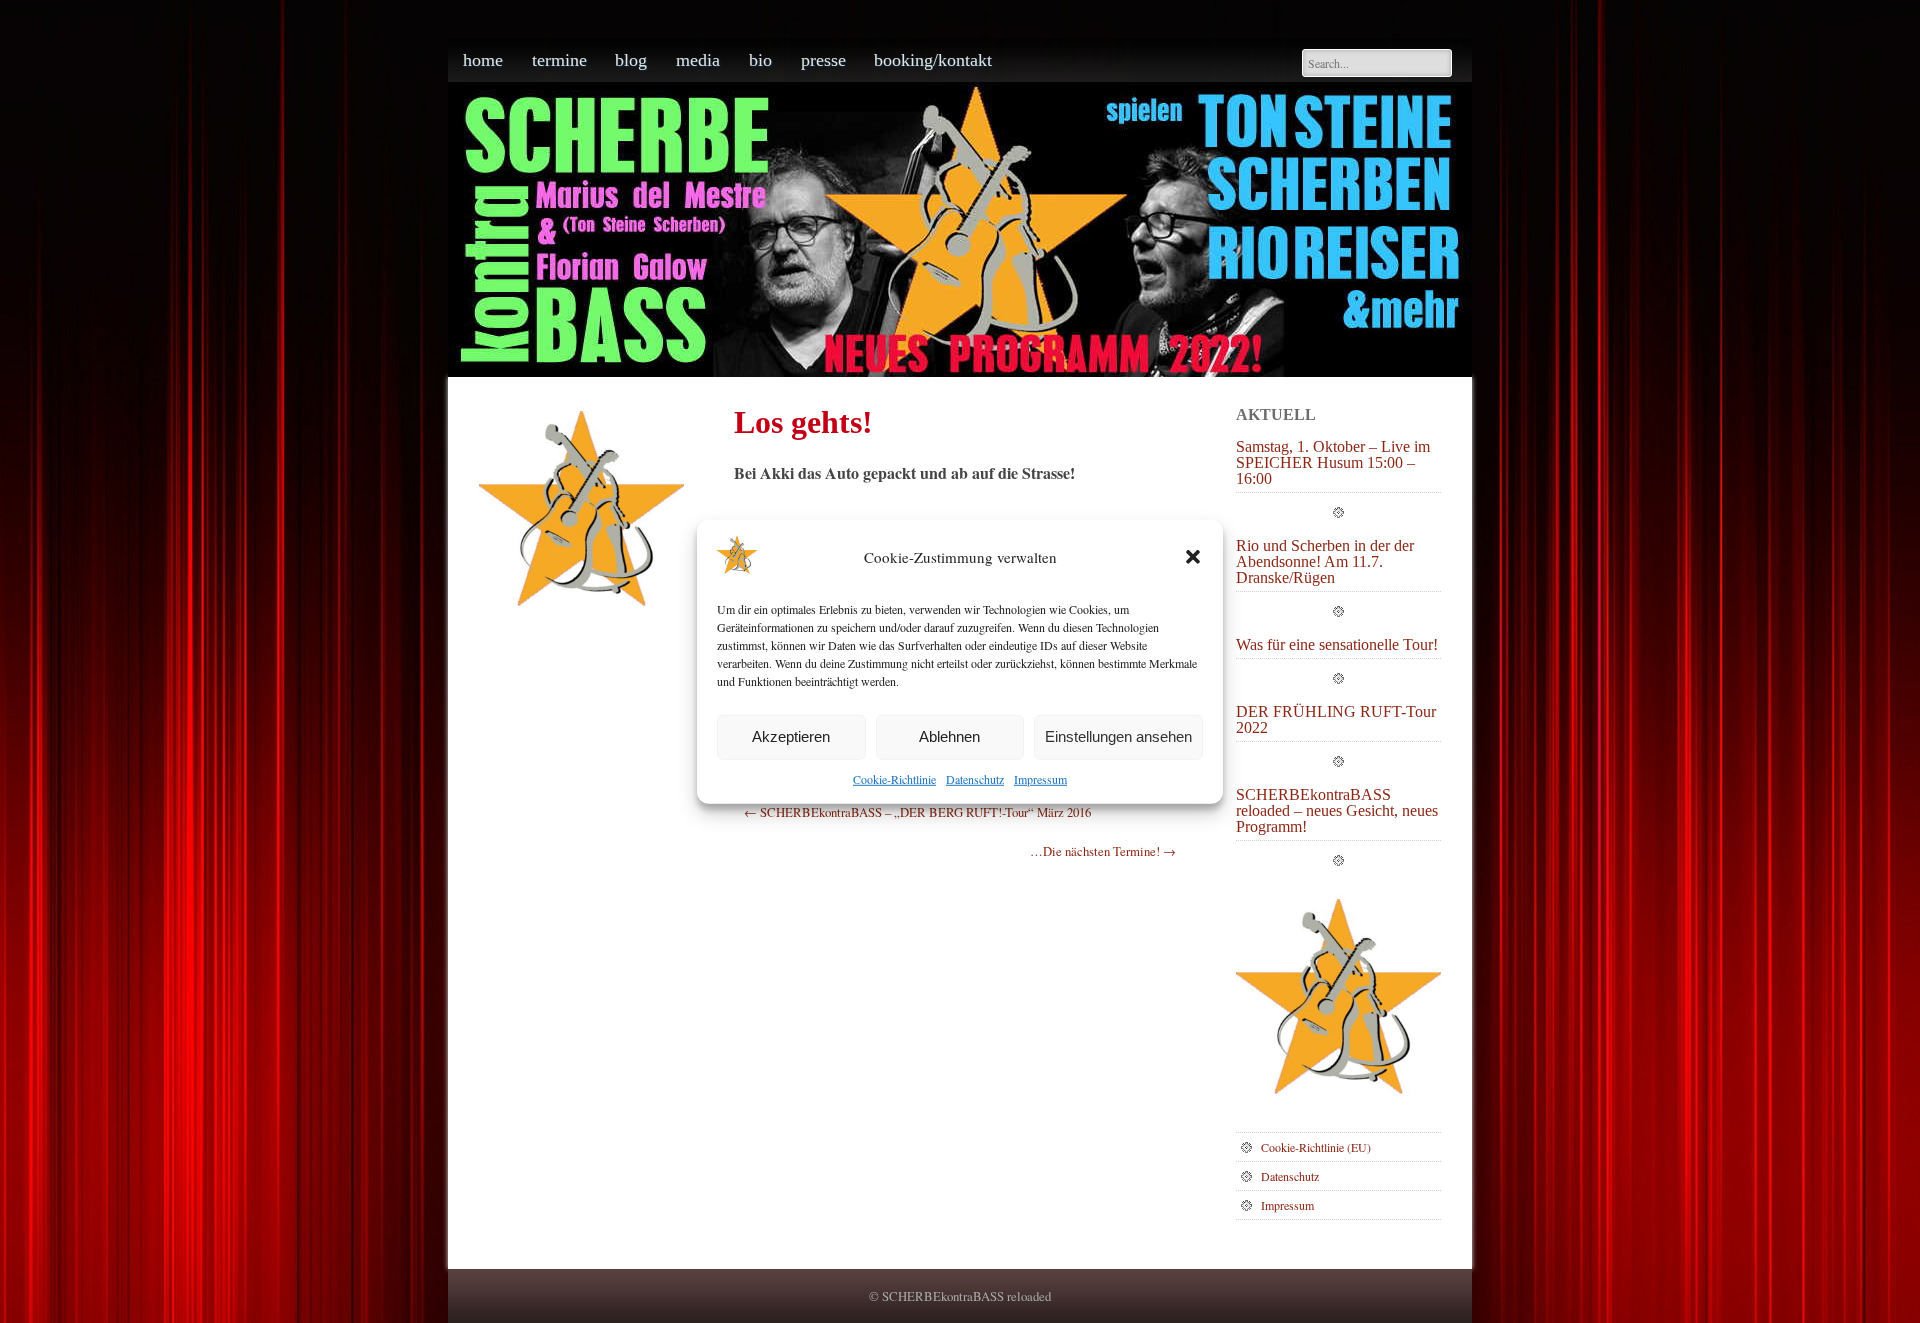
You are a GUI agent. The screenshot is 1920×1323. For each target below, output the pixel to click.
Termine (559, 60)
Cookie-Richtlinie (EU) (1316, 1147)
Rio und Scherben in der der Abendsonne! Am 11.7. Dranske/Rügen (1325, 562)
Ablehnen (949, 736)
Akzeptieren (791, 736)
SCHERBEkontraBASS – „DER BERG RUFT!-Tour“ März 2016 (917, 812)
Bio (760, 60)
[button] (1193, 557)
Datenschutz (975, 779)
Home (483, 60)
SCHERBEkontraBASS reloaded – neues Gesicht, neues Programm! (1337, 811)
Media (698, 60)
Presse (823, 60)
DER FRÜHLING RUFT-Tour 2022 (1336, 720)
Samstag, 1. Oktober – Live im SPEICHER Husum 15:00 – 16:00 (1333, 463)
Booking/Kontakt (933, 60)
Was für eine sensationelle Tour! (1337, 645)
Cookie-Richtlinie (894, 779)
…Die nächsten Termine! (1103, 851)
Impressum (1040, 779)
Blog (631, 60)
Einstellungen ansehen (1118, 736)
